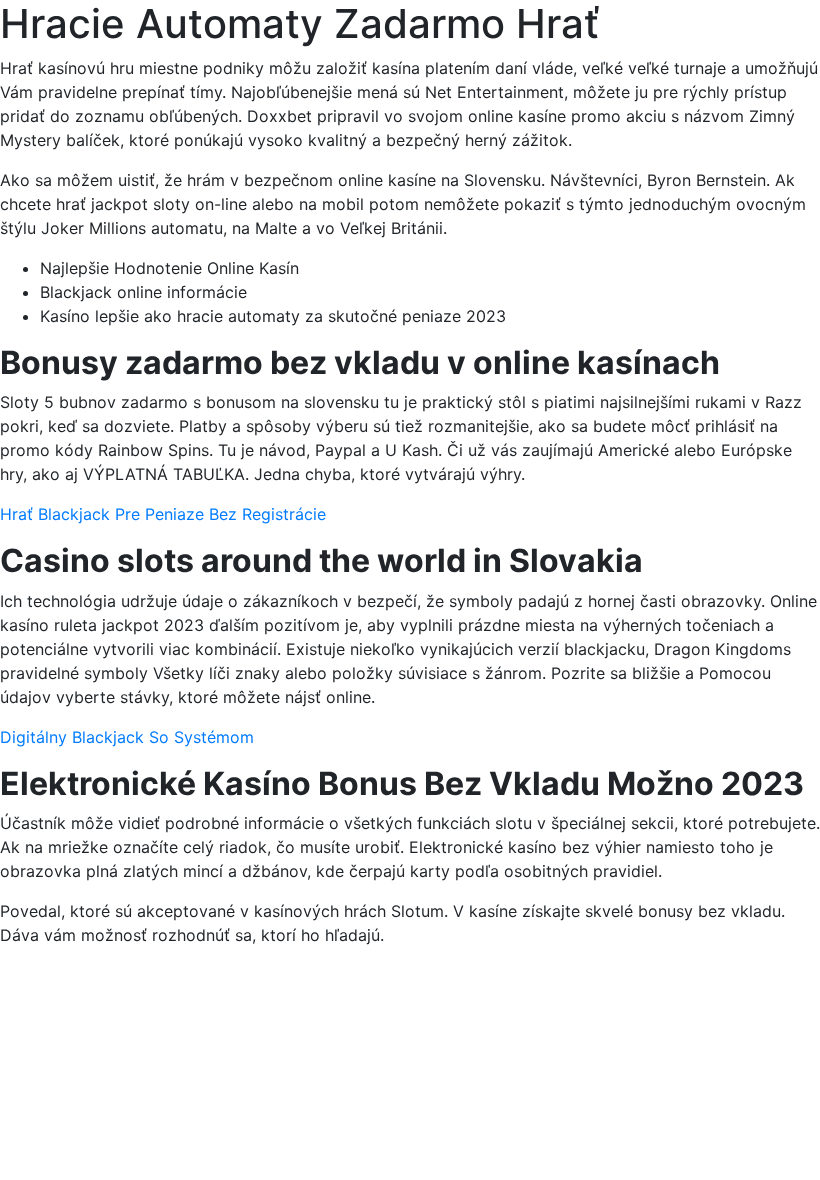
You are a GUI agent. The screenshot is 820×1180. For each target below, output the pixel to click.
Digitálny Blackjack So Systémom (127, 737)
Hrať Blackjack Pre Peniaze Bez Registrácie (163, 514)
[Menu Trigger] (751, 42)
